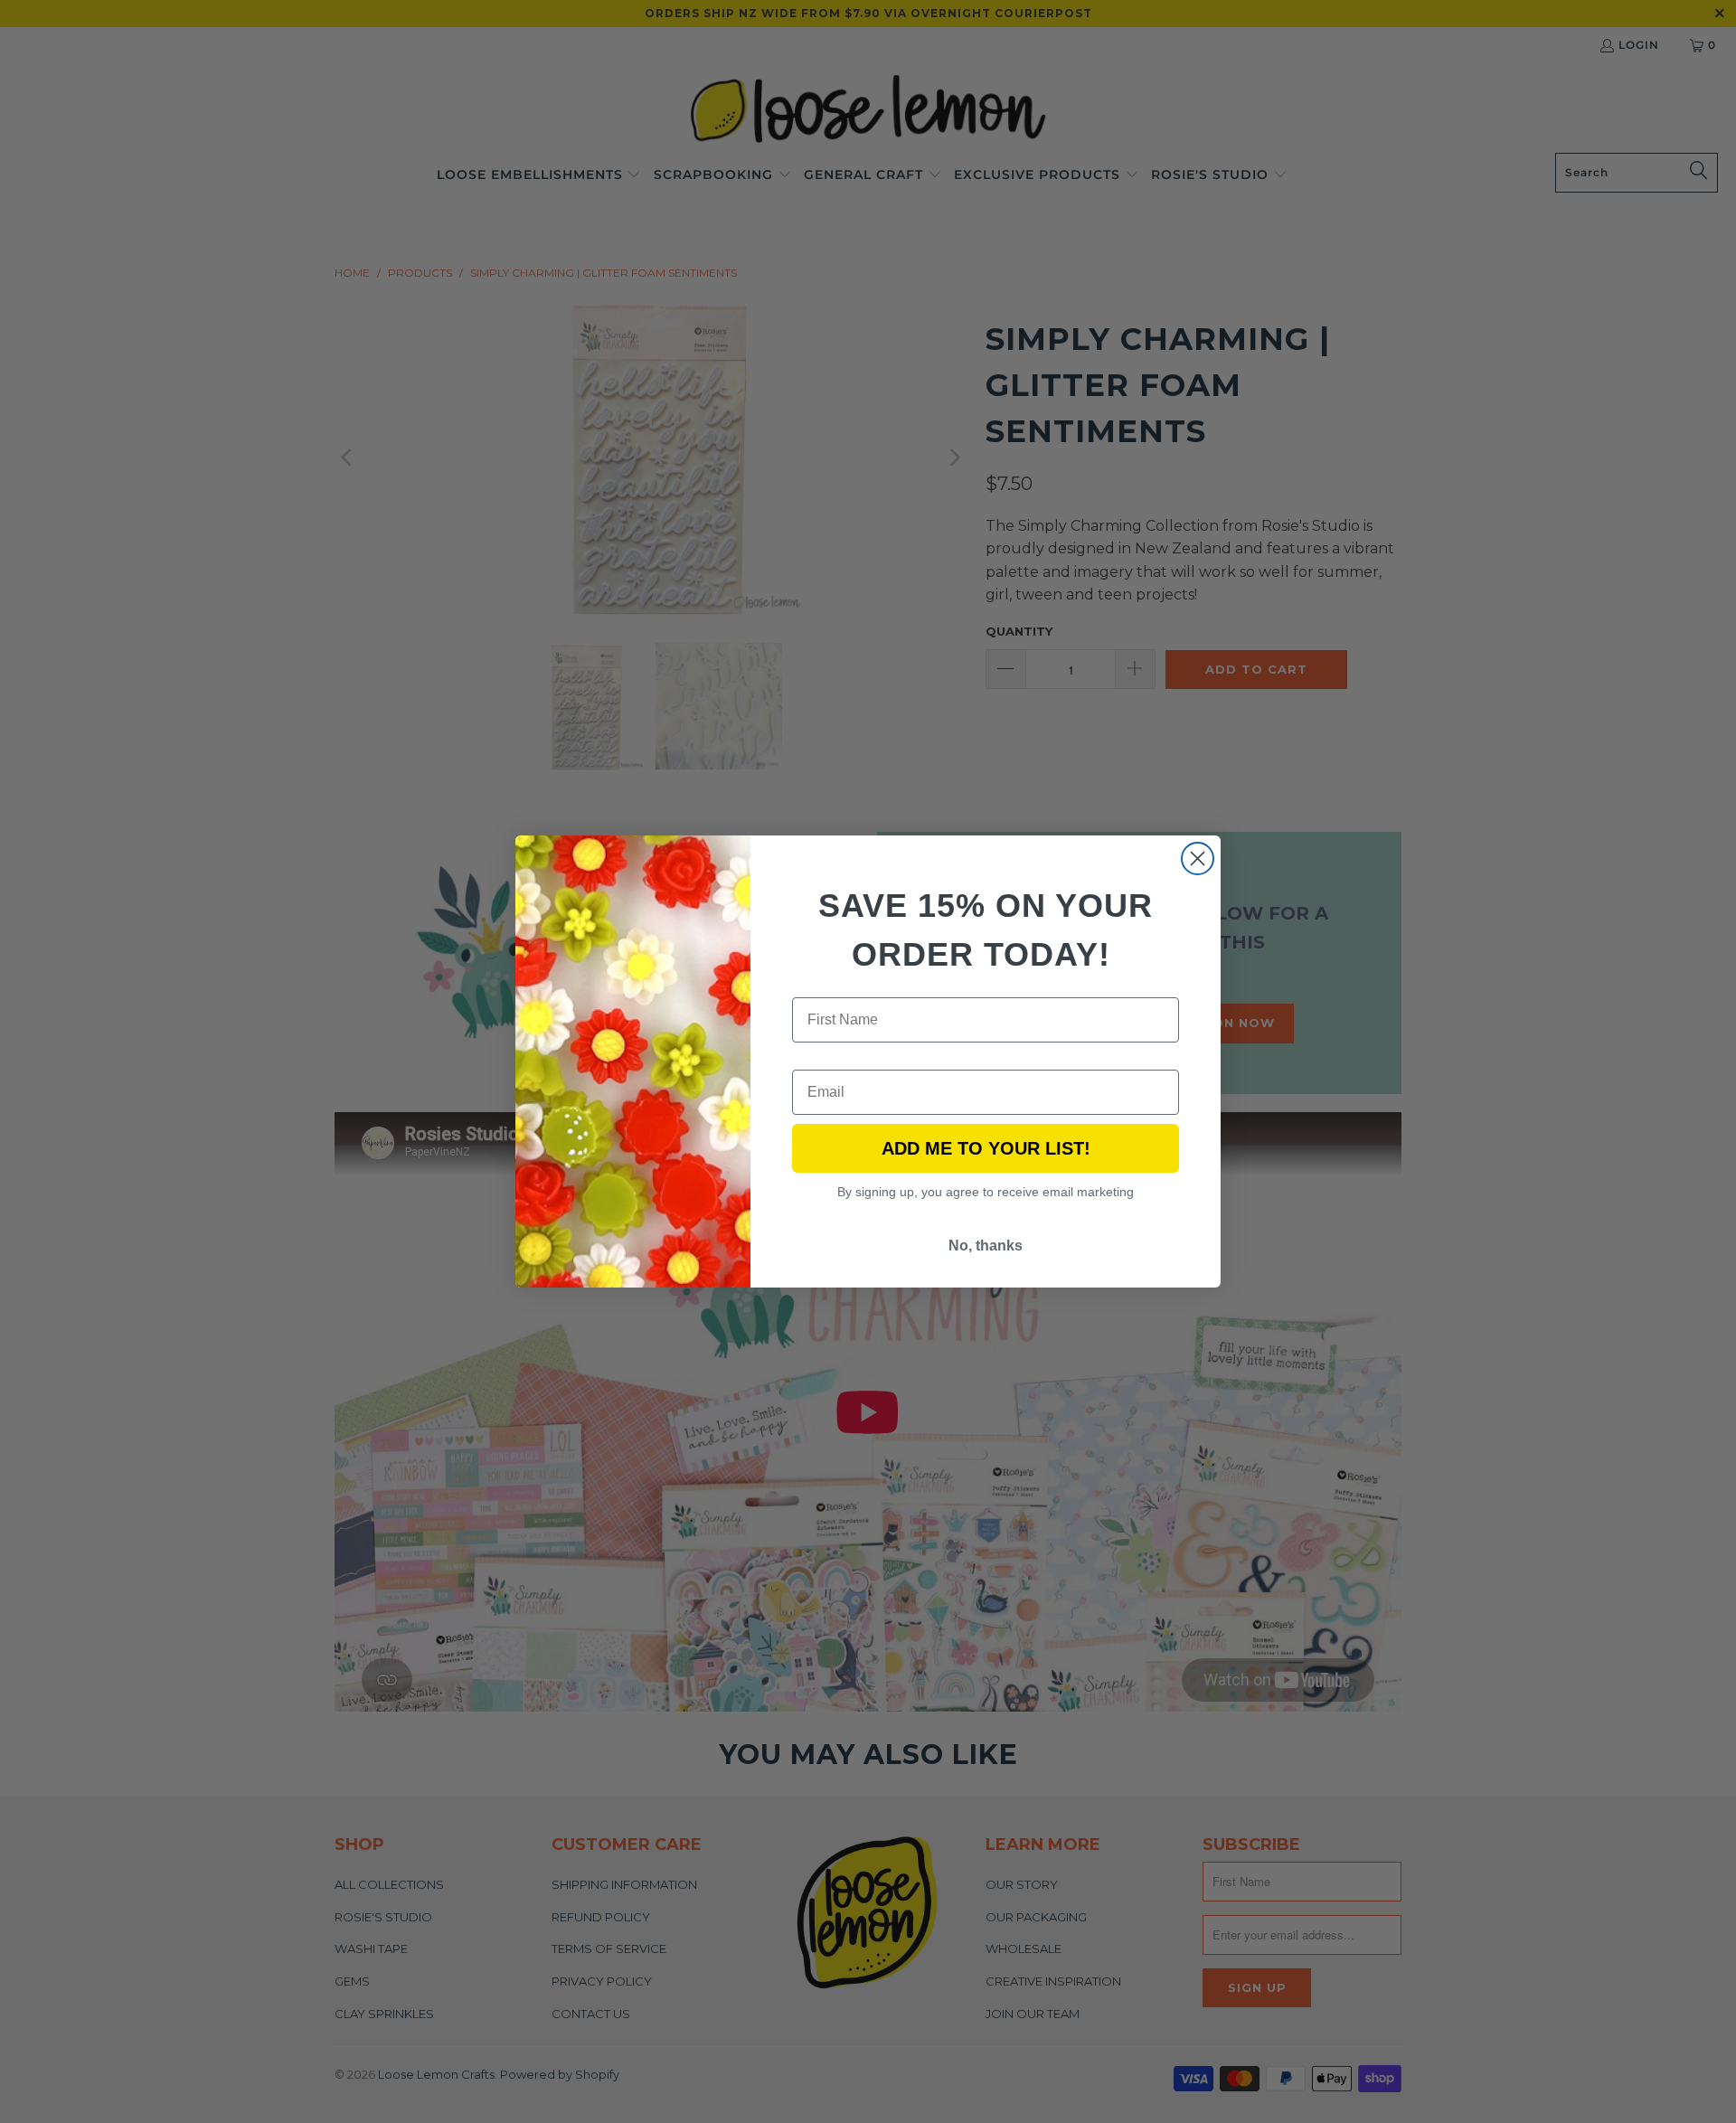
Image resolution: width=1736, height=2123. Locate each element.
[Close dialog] (1198, 859)
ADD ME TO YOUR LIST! (986, 1148)
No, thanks (986, 1245)
